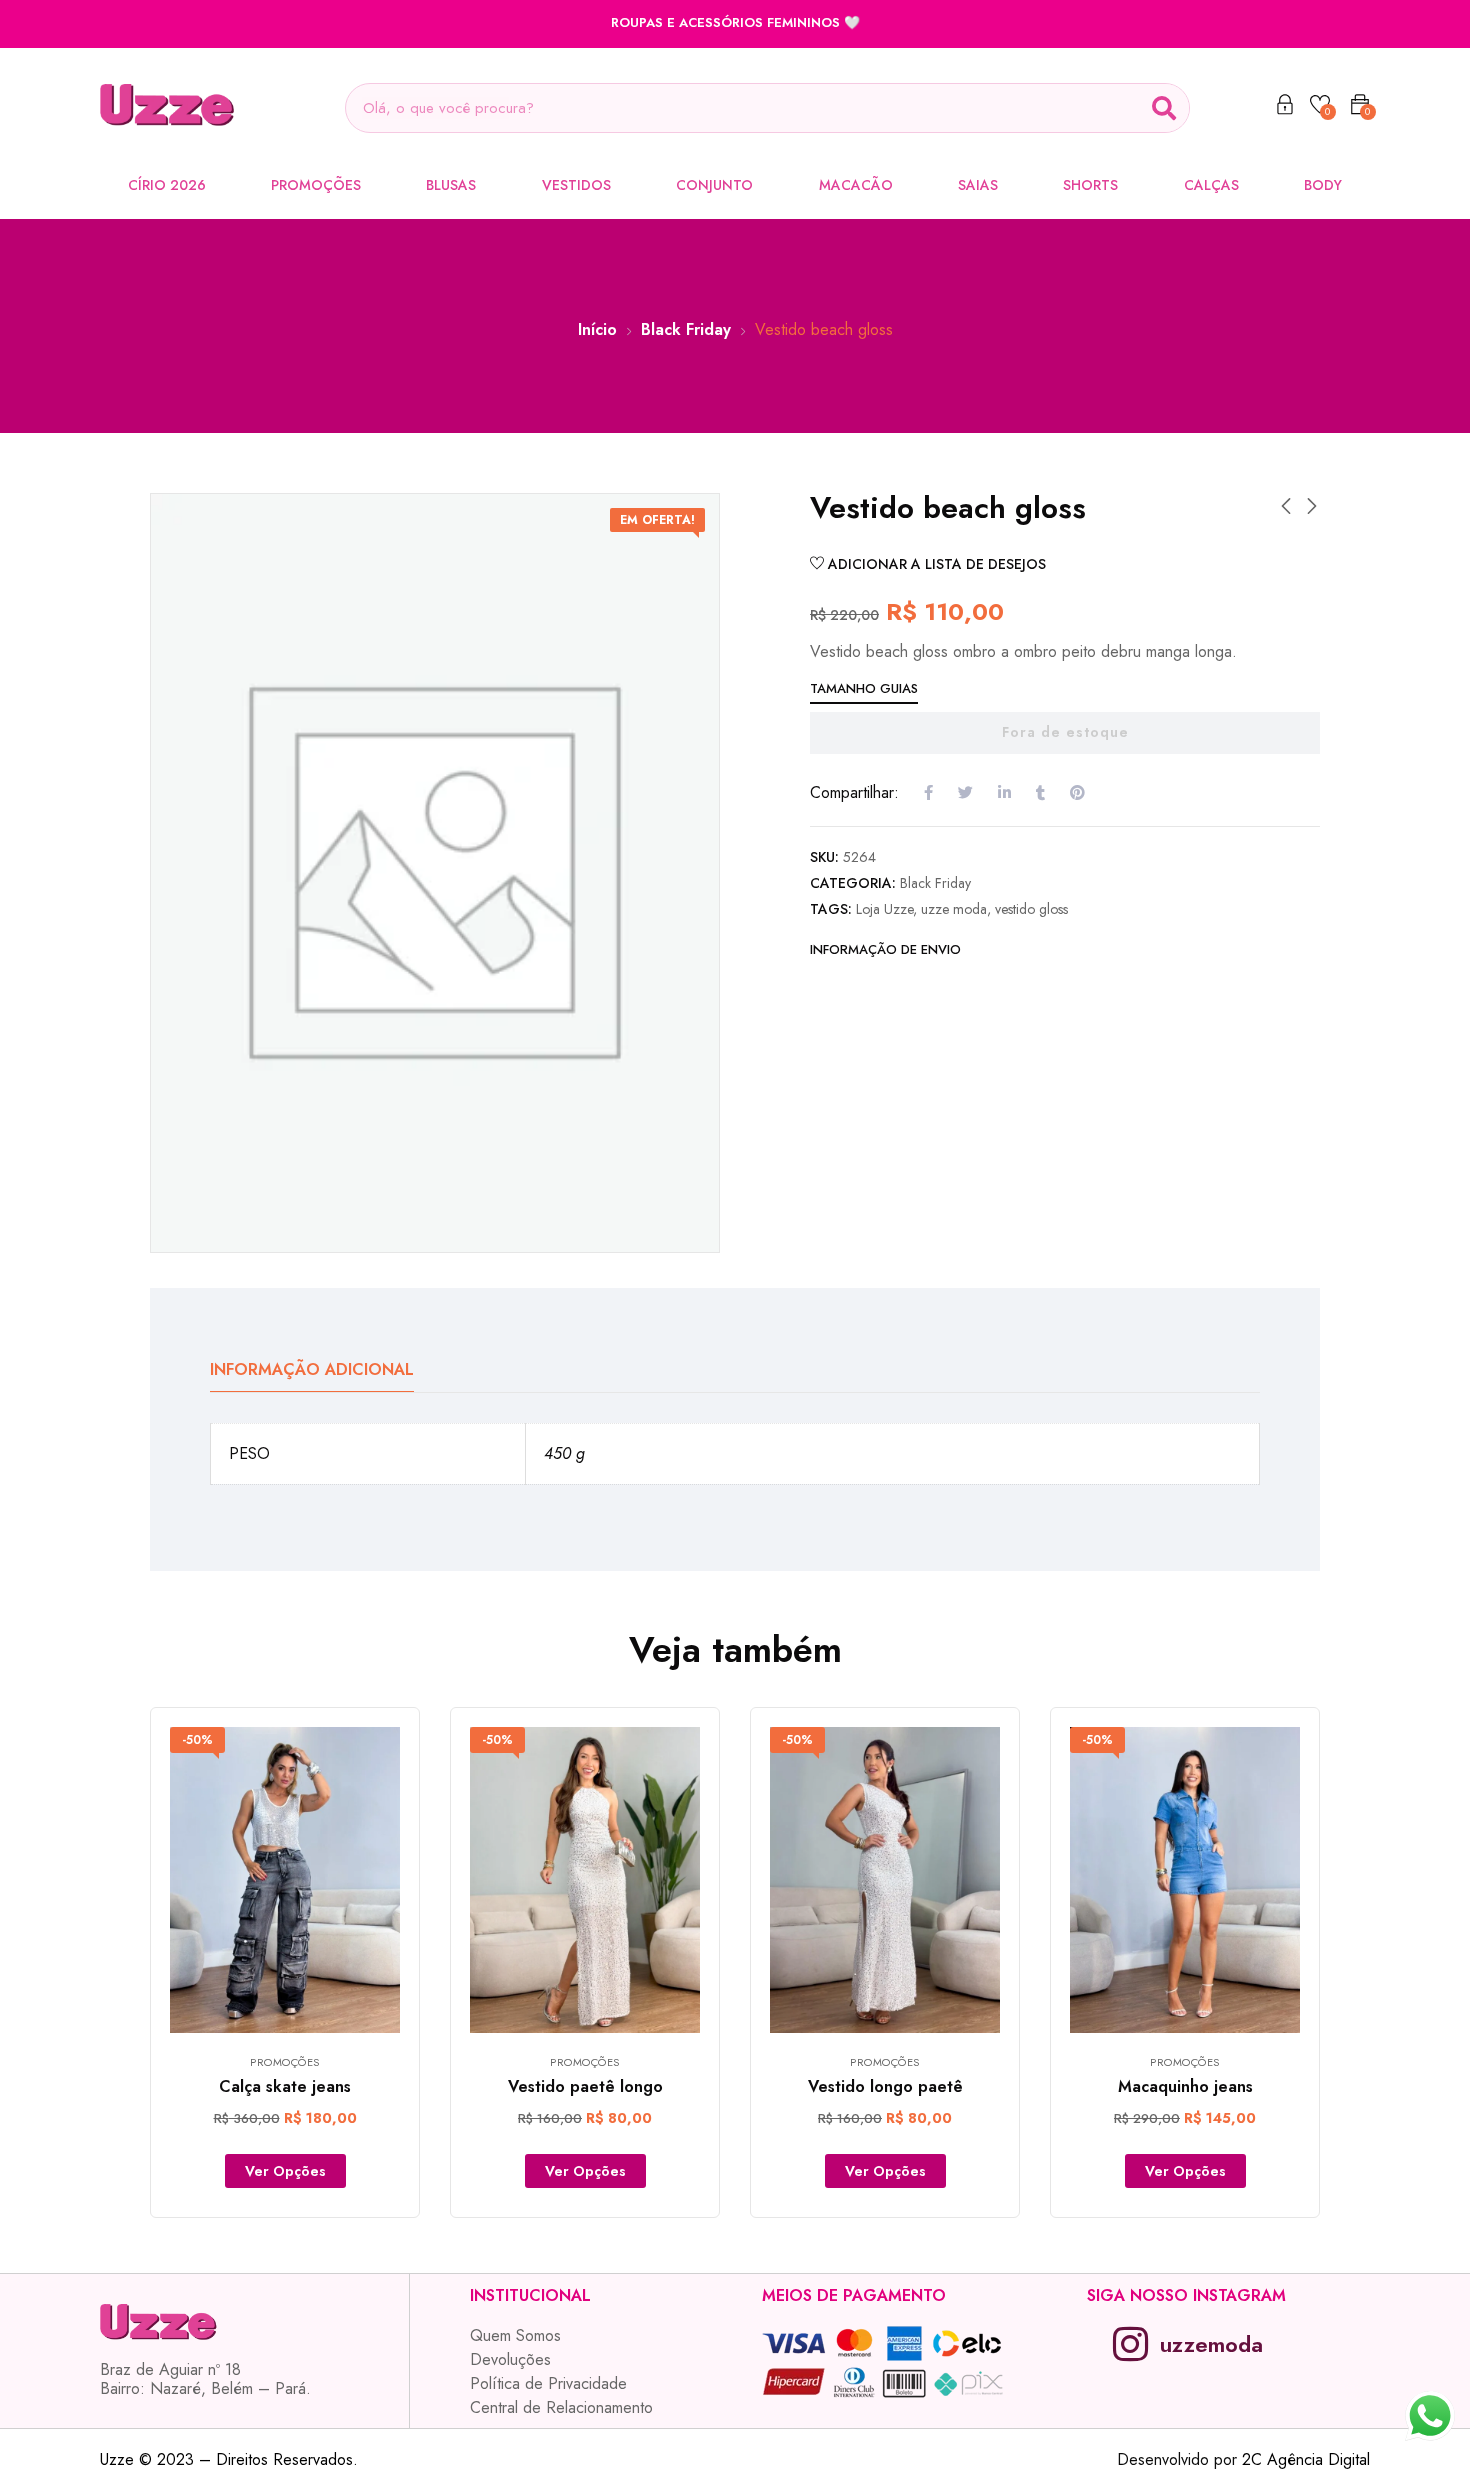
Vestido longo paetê (885, 2086)
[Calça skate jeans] (285, 1880)
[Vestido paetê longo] (585, 1880)
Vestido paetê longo (585, 2086)
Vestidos (576, 185)
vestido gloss (1031, 909)
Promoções (316, 185)
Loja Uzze (884, 909)
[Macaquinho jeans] (1185, 1880)
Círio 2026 (167, 185)
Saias (978, 185)
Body (1323, 185)
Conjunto (714, 185)
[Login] (1285, 108)
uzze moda (954, 909)
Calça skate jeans (285, 2086)
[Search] (1164, 108)
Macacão (856, 185)
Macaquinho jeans (1185, 2086)
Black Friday (686, 329)
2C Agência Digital (1306, 2459)
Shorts (1090, 185)
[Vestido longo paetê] (885, 1880)
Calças (1211, 185)
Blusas (451, 185)
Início (597, 329)
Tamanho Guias (864, 688)
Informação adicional (312, 1369)
